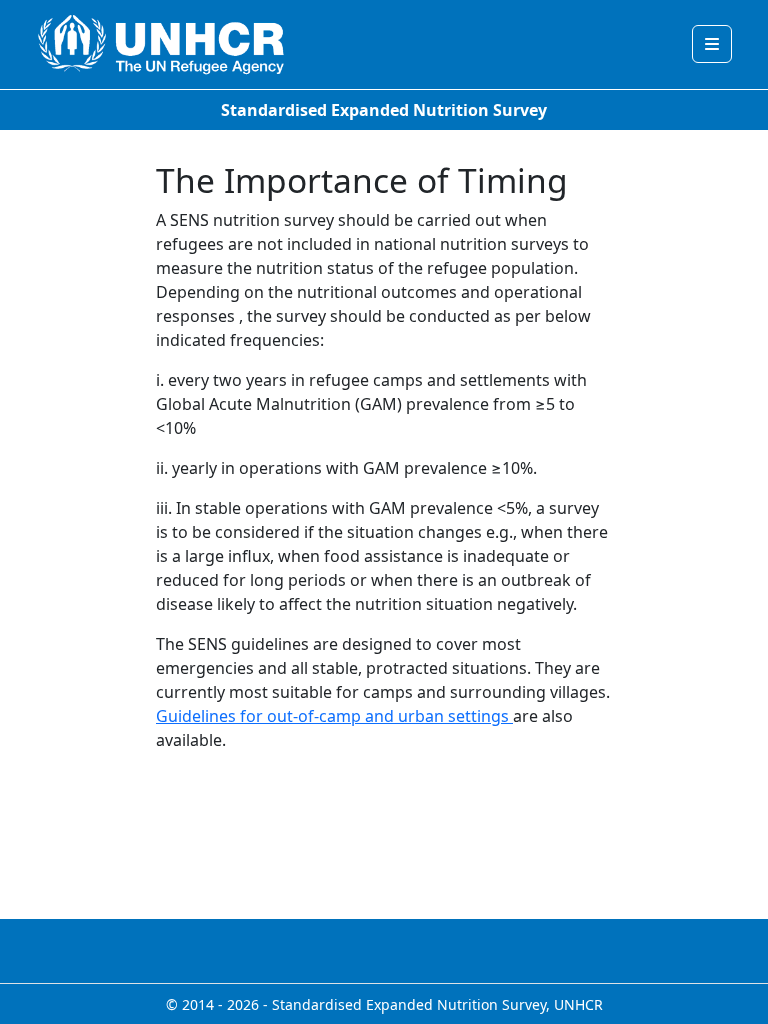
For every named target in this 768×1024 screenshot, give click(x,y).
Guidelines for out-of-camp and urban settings (334, 716)
